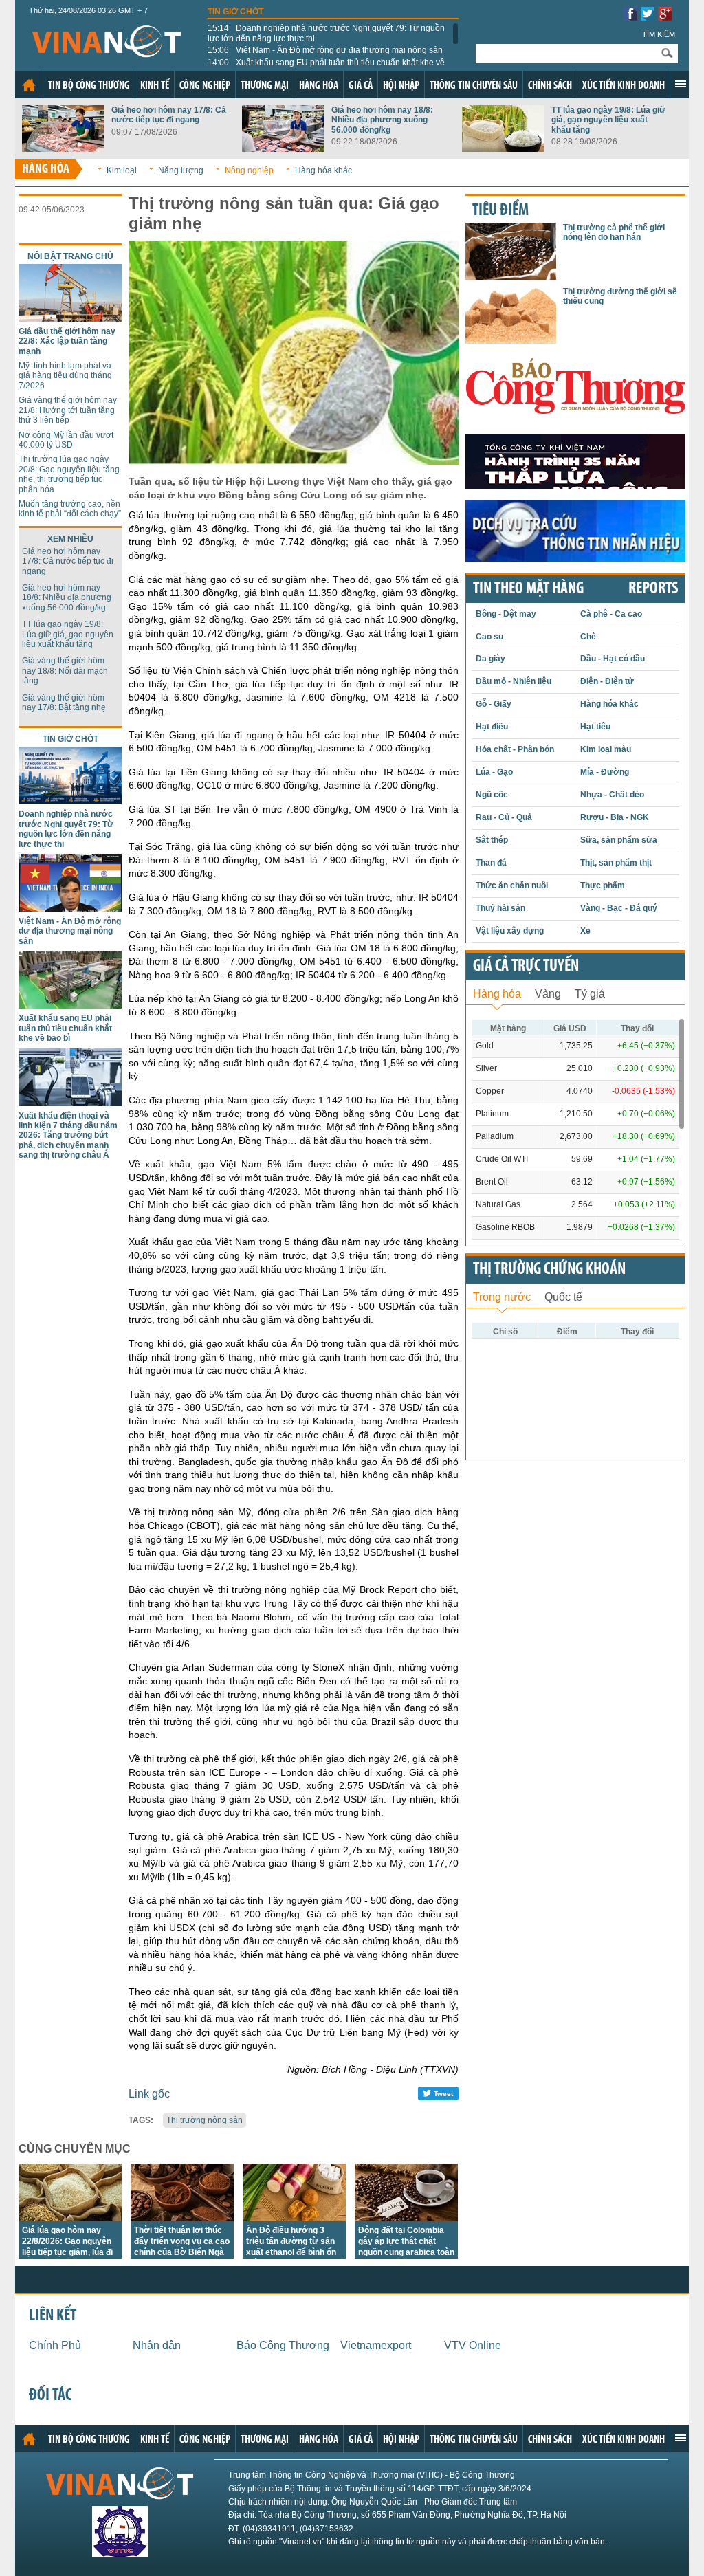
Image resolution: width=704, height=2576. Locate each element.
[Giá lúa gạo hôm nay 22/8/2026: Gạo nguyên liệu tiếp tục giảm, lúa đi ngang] (70, 2217)
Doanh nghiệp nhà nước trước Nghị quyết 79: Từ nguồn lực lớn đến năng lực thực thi (326, 33)
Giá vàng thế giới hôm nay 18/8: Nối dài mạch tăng (65, 671)
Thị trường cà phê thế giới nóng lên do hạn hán (614, 232)
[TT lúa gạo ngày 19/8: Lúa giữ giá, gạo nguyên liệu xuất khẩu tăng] (503, 148)
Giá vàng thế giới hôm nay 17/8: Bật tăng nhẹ (64, 703)
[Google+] (665, 17)
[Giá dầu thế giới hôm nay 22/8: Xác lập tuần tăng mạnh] (70, 318)
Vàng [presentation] (548, 994)
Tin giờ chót (235, 12)
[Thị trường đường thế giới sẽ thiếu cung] (511, 340)
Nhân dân (157, 2345)
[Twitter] (648, 17)
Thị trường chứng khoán (549, 1270)
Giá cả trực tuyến (526, 967)
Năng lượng (181, 170)
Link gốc (149, 2094)
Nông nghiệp (249, 170)
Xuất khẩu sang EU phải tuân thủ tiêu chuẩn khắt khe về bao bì (326, 67)
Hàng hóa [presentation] (497, 994)
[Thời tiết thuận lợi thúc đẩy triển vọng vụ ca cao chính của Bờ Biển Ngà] (182, 2217)
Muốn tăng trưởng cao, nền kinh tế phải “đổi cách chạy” (70, 509)
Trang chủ (29, 85)
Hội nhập (401, 86)
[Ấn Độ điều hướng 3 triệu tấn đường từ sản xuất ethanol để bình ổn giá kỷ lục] (294, 2217)
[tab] (497, 992)
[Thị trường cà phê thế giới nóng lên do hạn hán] (511, 276)
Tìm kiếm (659, 34)
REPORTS (653, 589)
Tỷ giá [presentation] (590, 994)
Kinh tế (155, 86)
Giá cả (361, 86)
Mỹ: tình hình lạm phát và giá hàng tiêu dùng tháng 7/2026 (65, 376)
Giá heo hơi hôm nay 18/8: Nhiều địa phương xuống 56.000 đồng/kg (382, 120)
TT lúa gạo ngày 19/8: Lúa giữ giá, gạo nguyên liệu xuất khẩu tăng (608, 120)
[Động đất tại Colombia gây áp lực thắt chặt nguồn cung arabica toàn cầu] (406, 2217)
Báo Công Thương (283, 2345)
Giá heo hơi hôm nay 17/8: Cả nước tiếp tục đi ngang (169, 115)
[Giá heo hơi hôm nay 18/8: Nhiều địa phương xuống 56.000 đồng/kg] (283, 148)
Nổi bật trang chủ (70, 256)
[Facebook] (630, 17)
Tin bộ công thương (89, 86)
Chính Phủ (55, 2345)
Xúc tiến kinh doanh (624, 86)
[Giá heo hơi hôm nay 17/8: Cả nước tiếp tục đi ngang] (63, 148)
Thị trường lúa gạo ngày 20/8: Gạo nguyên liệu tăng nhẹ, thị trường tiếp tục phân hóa (69, 474)
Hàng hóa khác (323, 170)
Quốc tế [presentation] (563, 1297)
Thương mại (265, 86)
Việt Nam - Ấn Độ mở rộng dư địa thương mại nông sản (325, 50)
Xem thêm (681, 84)
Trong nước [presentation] (502, 1297)
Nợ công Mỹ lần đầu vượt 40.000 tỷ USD (66, 440)
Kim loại (122, 170)
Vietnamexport (376, 2345)
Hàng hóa (319, 86)
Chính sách (550, 86)
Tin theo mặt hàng (528, 589)
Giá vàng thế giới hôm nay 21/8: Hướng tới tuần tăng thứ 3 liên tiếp (68, 410)
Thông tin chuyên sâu (474, 86)
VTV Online (473, 2345)
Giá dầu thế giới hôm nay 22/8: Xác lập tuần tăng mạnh (67, 341)
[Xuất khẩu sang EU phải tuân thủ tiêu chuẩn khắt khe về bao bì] (70, 1005)
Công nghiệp (205, 86)
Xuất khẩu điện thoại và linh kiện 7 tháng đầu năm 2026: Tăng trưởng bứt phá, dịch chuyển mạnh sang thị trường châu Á (68, 1136)
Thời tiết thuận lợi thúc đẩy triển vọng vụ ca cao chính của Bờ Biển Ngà (182, 2241)
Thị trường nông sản (205, 2120)
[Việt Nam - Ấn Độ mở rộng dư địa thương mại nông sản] (70, 908)
